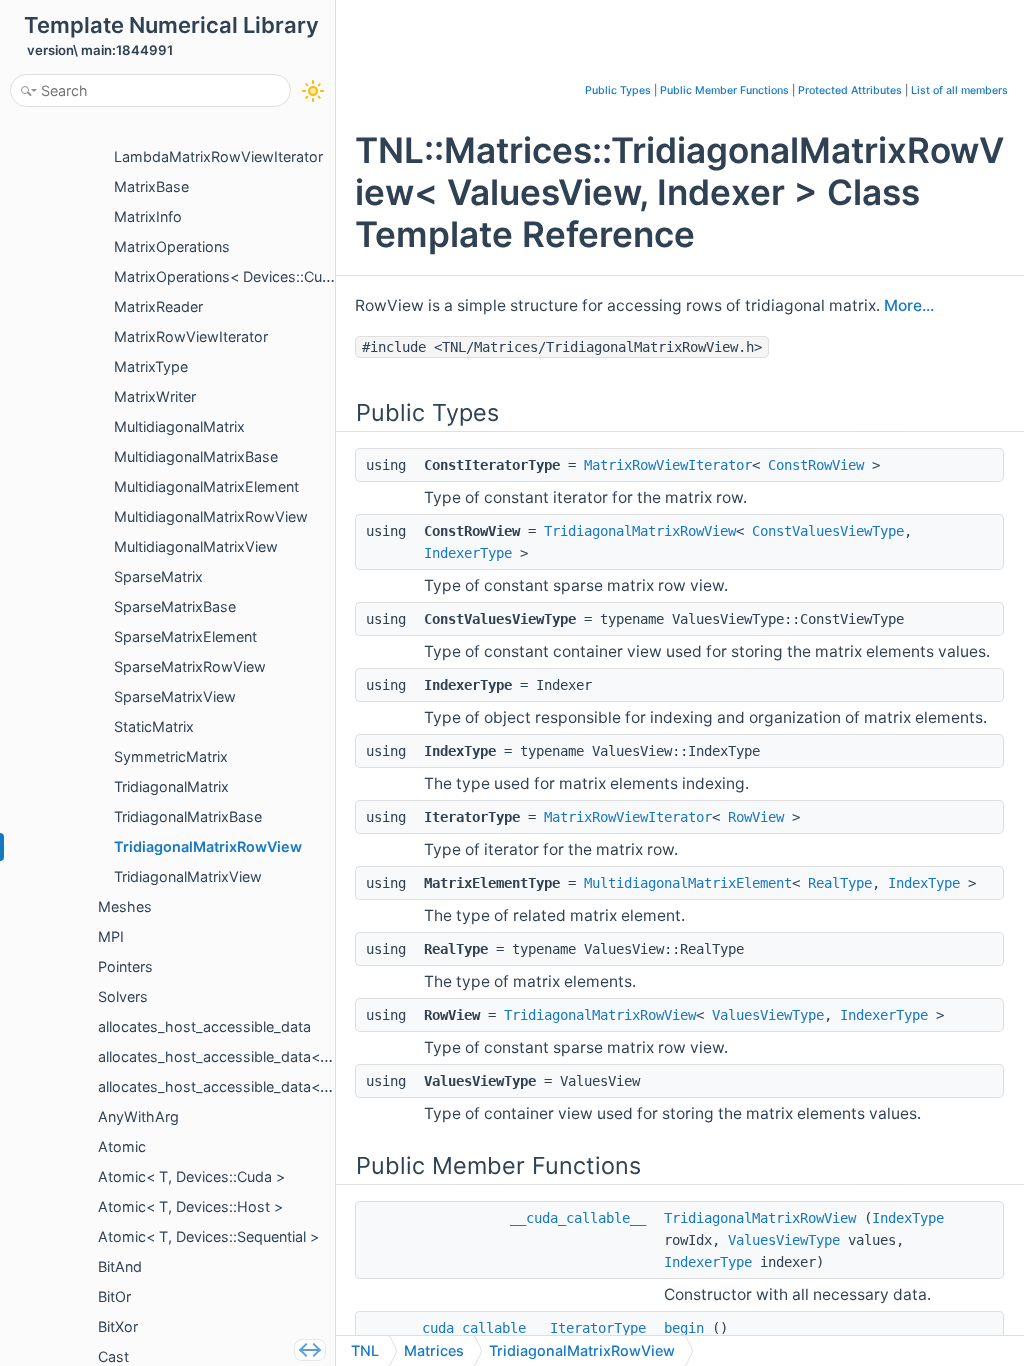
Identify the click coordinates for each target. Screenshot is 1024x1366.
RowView (756, 817)
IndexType (924, 883)
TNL (365, 1350)
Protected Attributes (850, 90)
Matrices (434, 1350)
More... (909, 305)
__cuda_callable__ (578, 1218)
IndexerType (468, 553)
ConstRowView (816, 465)
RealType (840, 883)
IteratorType (598, 1328)
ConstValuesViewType (828, 531)
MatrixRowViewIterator (668, 465)
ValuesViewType (768, 1015)
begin (684, 1328)
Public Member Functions (724, 90)
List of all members (959, 90)
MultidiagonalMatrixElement (688, 883)
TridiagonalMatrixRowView (640, 531)
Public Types (618, 90)
